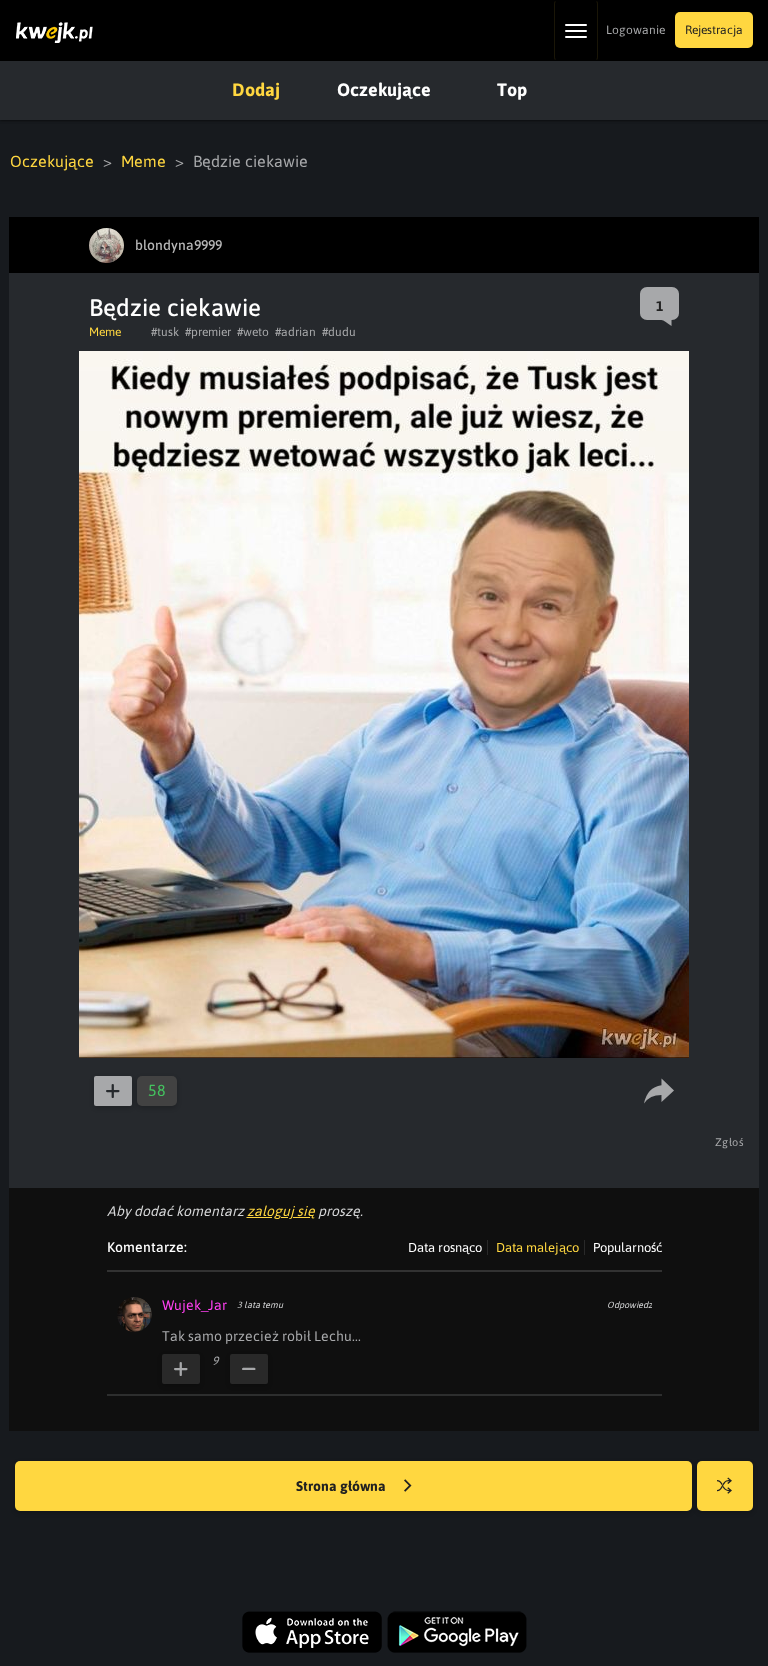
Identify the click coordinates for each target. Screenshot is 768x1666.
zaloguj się (281, 1211)
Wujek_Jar (194, 1305)
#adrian (295, 332)
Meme (143, 161)
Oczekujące (384, 89)
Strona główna (342, 1486)
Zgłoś (730, 1142)
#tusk (165, 332)
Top (512, 89)
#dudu (339, 332)
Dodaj (256, 89)
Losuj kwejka (725, 1486)
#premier (208, 332)
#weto (253, 332)
